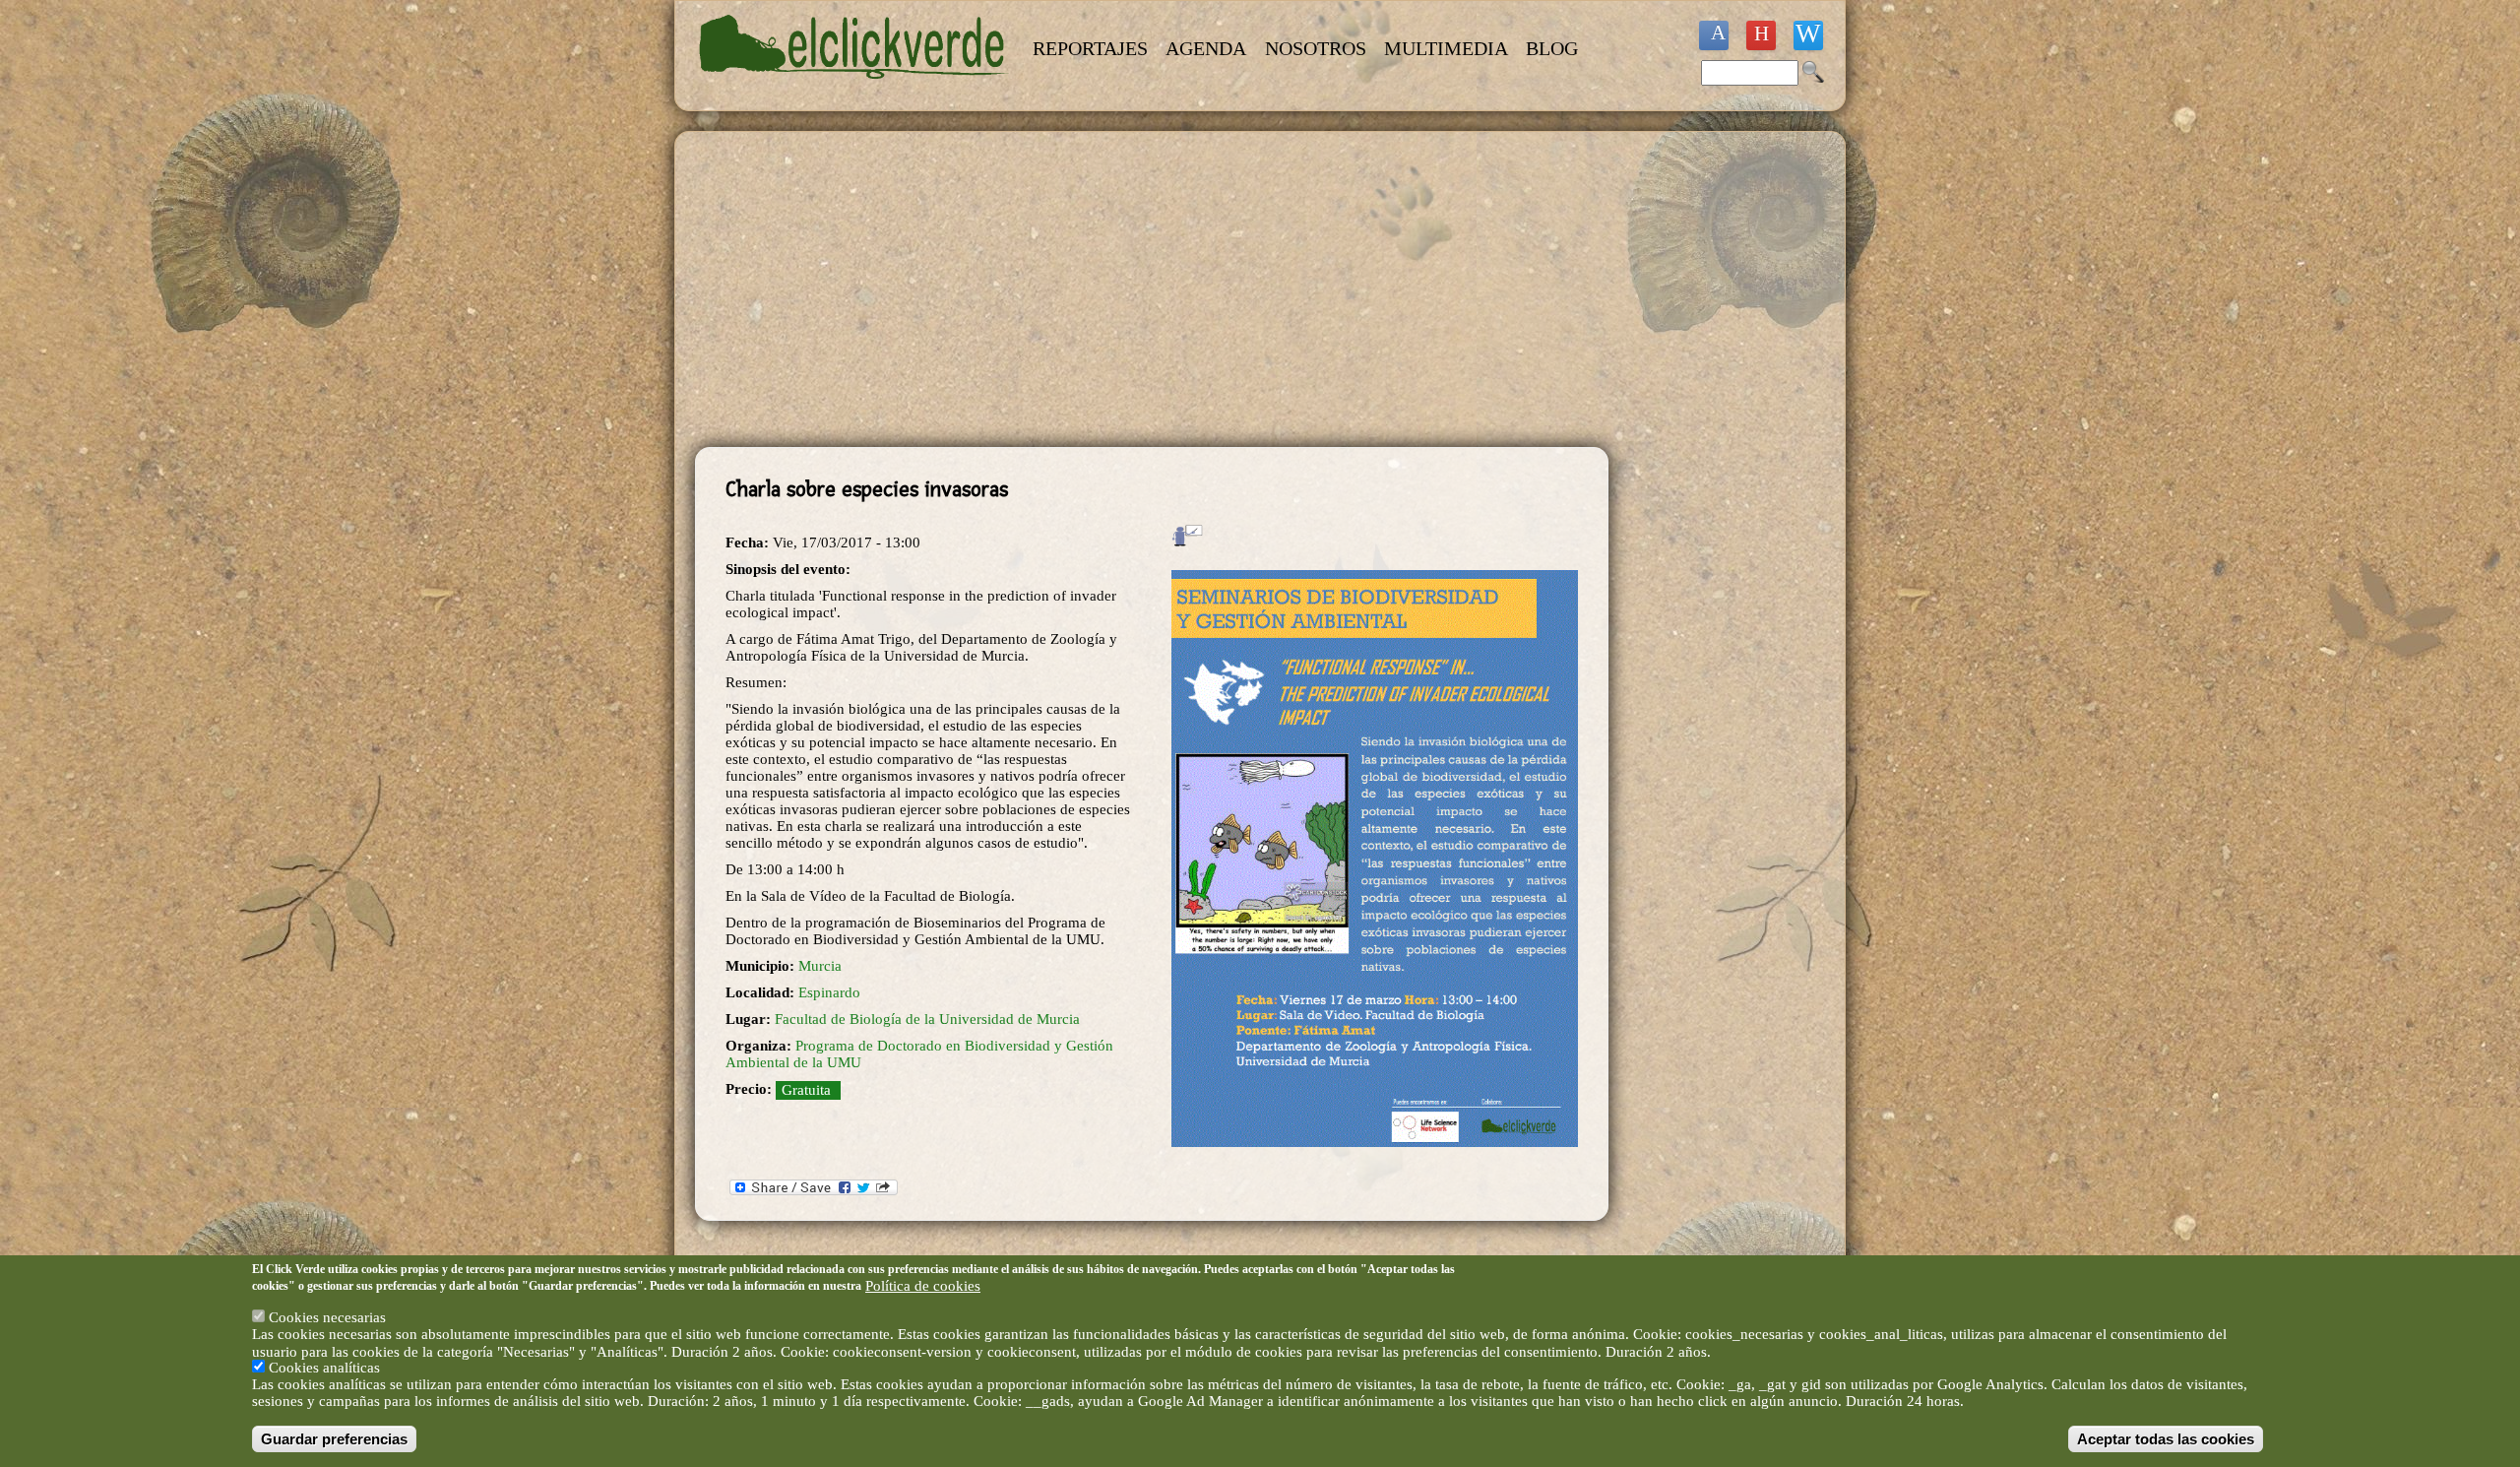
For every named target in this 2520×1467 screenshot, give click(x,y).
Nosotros (1316, 48)
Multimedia (1446, 48)
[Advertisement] (1152, 289)
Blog (1552, 48)
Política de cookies (923, 1286)
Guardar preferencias (334, 1439)
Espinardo (829, 992)
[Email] (1808, 35)
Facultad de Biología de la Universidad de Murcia (927, 1019)
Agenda (1206, 48)
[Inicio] (854, 91)
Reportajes (1090, 48)
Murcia (820, 966)
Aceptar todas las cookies (2166, 1439)
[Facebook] (1714, 35)
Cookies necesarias (327, 1318)
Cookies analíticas (324, 1369)
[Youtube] (1761, 35)
